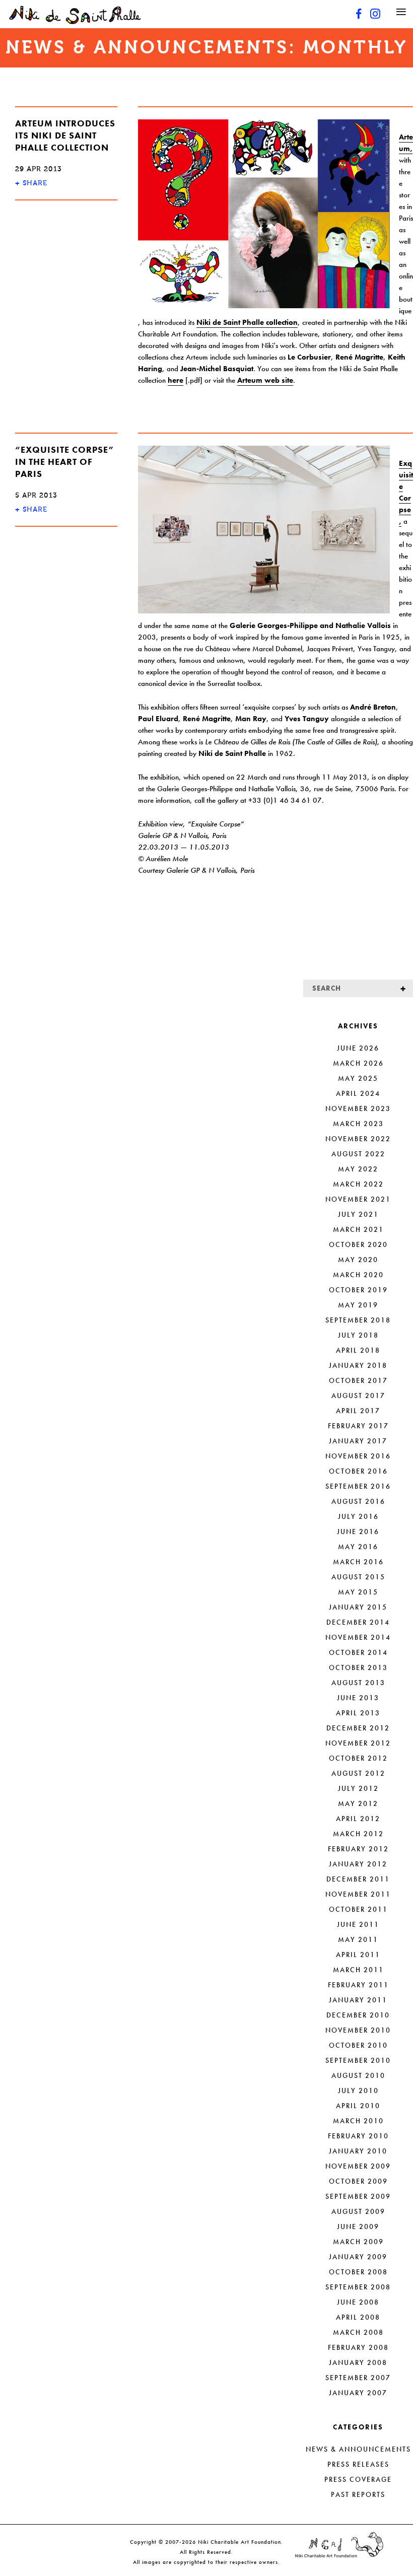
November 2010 (358, 2030)
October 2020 (358, 1244)
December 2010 (358, 2015)
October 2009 (358, 2181)
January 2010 (358, 2151)
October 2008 (358, 2272)
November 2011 (358, 1894)
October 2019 (358, 1290)
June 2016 (358, 1531)
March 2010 (358, 2121)
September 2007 (358, 2378)
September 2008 (358, 2287)
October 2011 (358, 1909)
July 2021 (358, 1214)
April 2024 (358, 1093)
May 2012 (358, 1803)
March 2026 (358, 1063)
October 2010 (358, 2045)
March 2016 (358, 1562)
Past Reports (358, 2494)
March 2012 (358, 1834)
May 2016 (358, 1547)
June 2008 (358, 2302)
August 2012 (358, 1773)
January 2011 (358, 2000)
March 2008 (358, 2332)
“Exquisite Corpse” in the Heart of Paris (65, 462)
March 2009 (358, 2242)
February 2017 (358, 1426)
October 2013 (358, 1667)
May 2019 (358, 1305)
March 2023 (358, 1124)
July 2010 (358, 2091)
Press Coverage (358, 2479)
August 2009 (358, 2211)
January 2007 (358, 2393)
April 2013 (358, 1713)
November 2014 (358, 1637)
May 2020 (358, 1260)
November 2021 (358, 1199)
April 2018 (358, 1350)
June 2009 (358, 2226)
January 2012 (358, 1864)
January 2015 (358, 1607)
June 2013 (358, 1698)
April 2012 (358, 1819)
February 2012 (358, 1849)
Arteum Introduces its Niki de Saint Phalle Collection (65, 135)
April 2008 (358, 2317)
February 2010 (358, 2136)
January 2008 (358, 2362)
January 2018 (358, 1365)
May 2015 (358, 1592)
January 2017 (358, 1441)
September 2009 (358, 2196)
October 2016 (358, 1471)
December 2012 (358, 1728)
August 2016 (358, 1501)
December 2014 (358, 1622)
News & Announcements (358, 2449)
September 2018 (358, 1320)
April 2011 (358, 1955)
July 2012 (358, 1788)
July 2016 (358, 1516)
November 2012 (358, 1743)
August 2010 (358, 2075)
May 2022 (358, 1169)
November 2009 (358, 2166)
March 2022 (358, 1184)
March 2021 (358, 1229)
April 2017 (358, 1411)
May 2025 (358, 1078)
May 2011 (358, 1939)
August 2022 (358, 1154)
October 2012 (358, 1758)
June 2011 (358, 1924)
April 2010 (358, 2106)
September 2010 (358, 2060)
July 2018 (358, 1335)
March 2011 (358, 1970)
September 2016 (358, 1486)
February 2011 (358, 1985)
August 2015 (358, 1577)
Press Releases (358, 2464)
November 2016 (358, 1456)
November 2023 (358, 1108)
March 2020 (358, 1275)
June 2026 (358, 1048)
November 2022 (358, 1139)
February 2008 (358, 2347)
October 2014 (358, 1652)
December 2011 (358, 1879)
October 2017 (358, 1380)
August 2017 (358, 1396)
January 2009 (358, 2257)
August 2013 (358, 1683)
